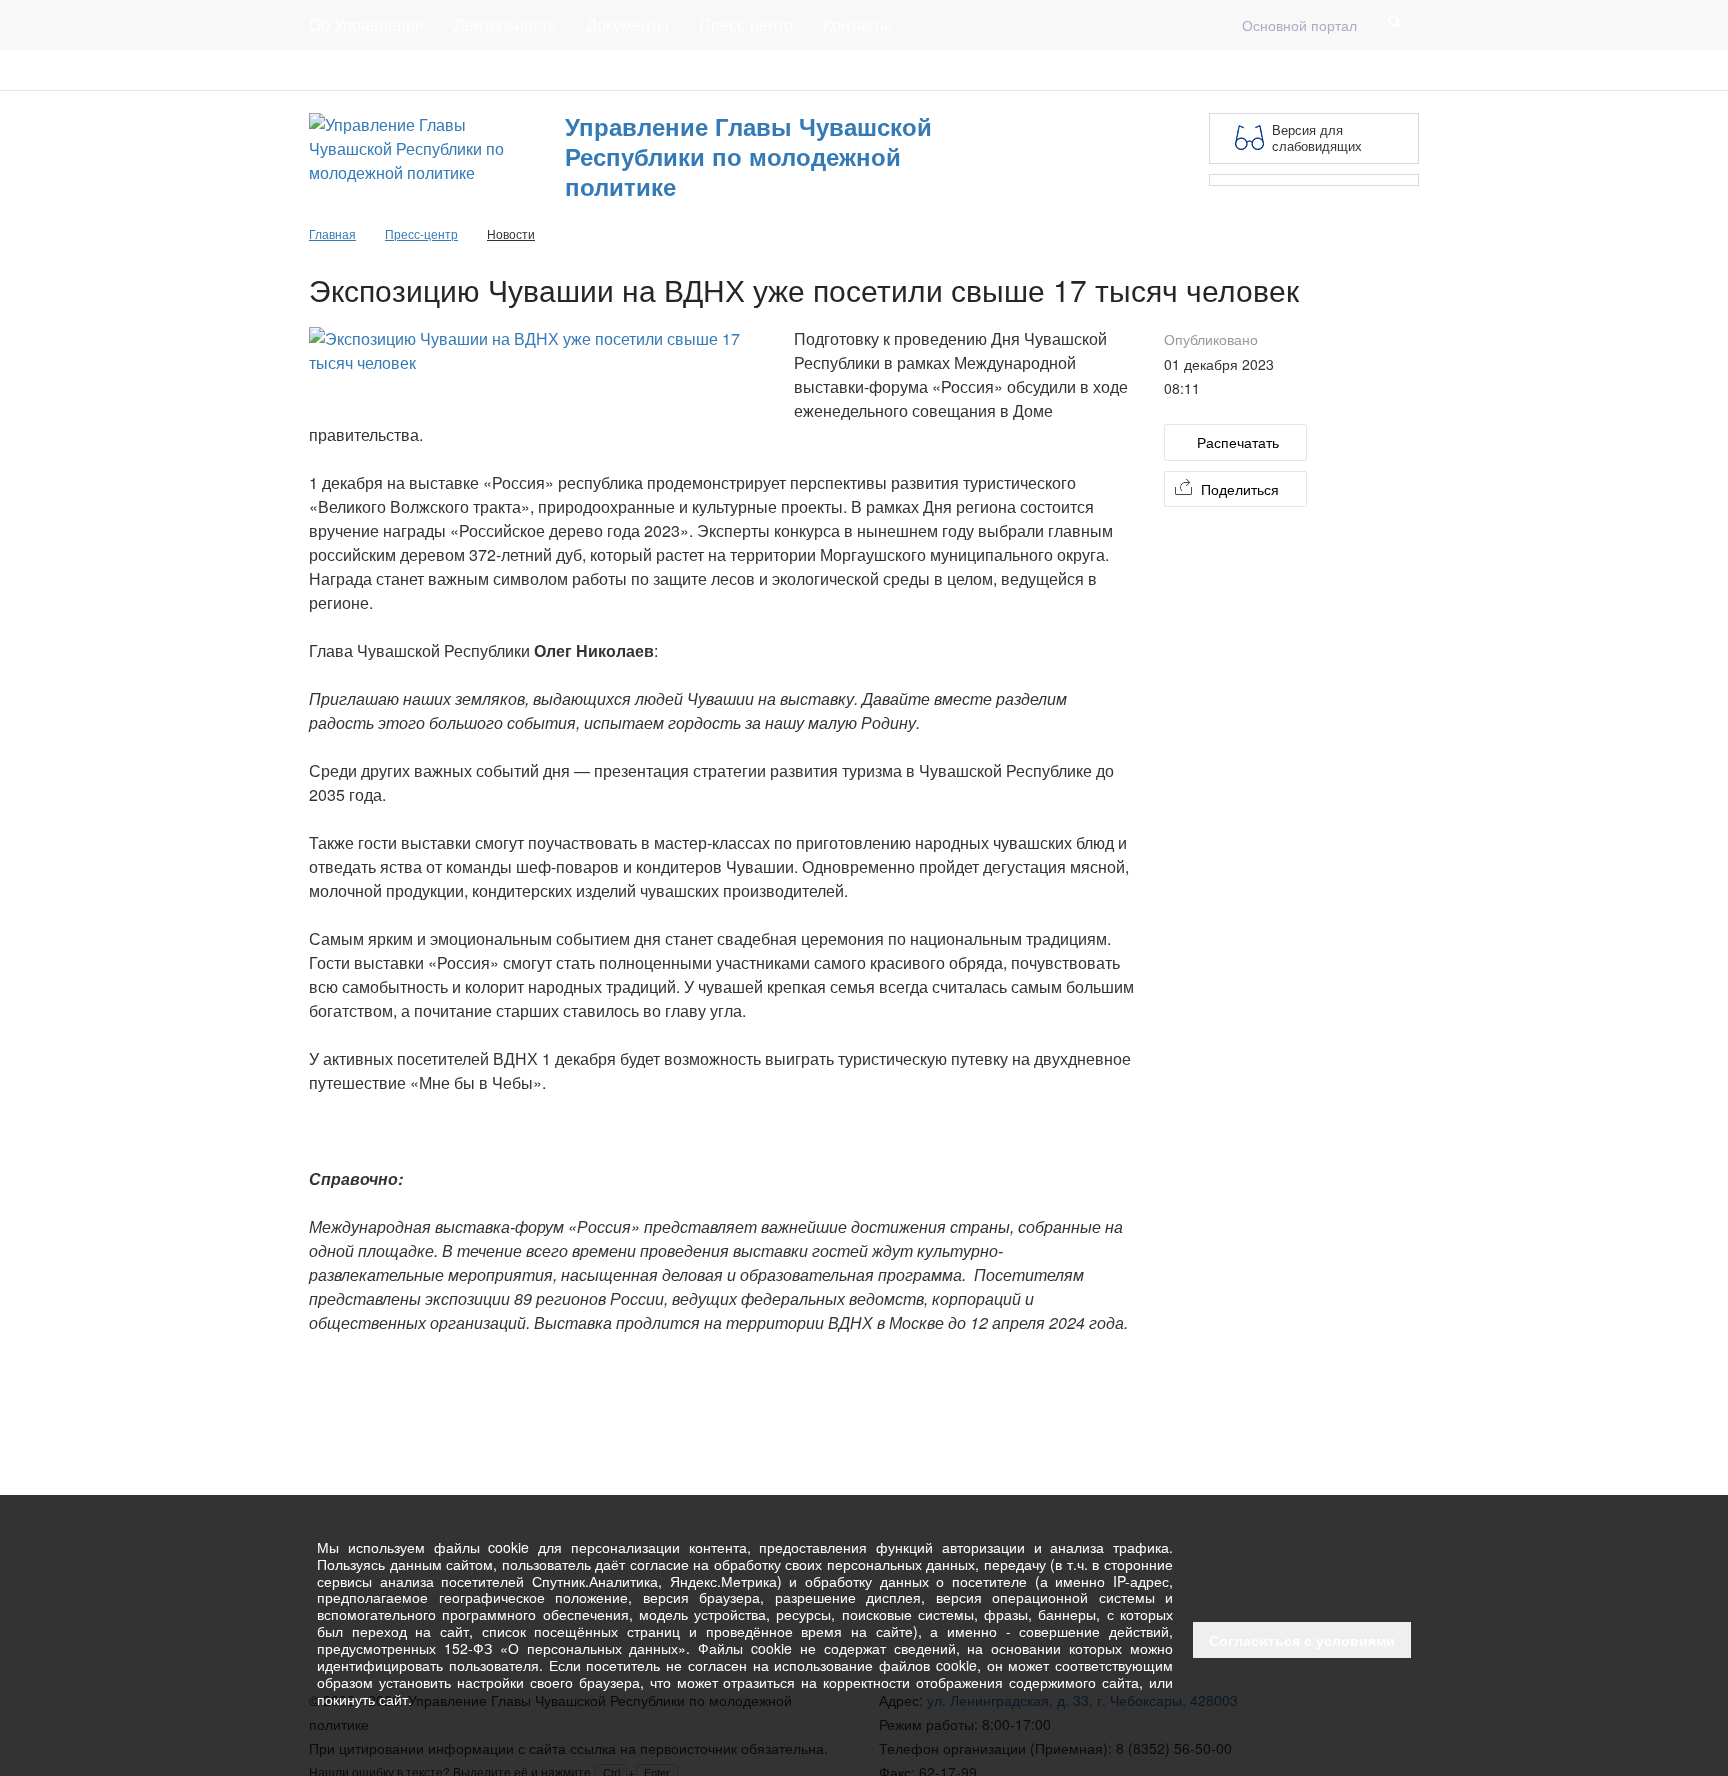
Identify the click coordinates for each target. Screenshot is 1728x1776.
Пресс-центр (746, 24)
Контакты (857, 24)
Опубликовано (1211, 339)
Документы (627, 24)
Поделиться (1240, 489)
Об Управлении (366, 24)
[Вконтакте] (1407, 70)
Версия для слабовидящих (1317, 137)
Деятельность (505, 24)
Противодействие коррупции (403, 70)
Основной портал (1299, 25)
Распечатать (1238, 442)
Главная (554, 70)
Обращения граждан (679, 70)
